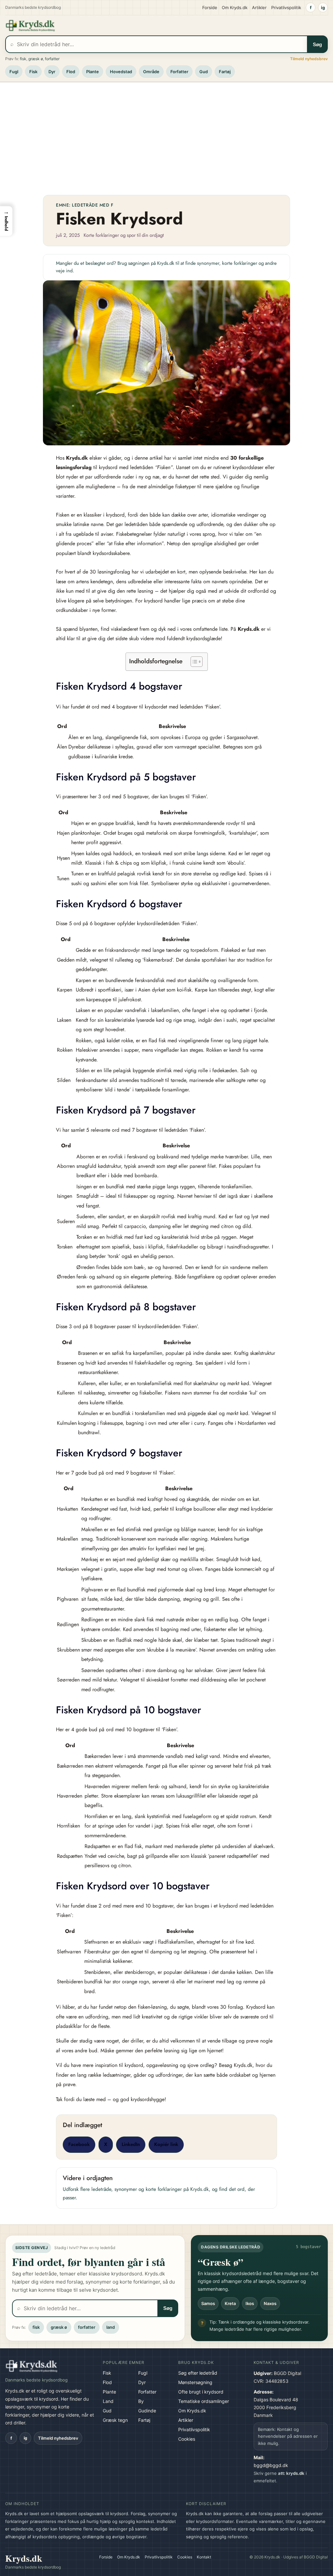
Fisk (33, 72)
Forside (210, 7)
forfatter (52, 59)
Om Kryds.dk (235, 7)
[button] (6, 221)
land (111, 2327)
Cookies (187, 2439)
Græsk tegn (115, 2420)
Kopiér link (166, 2144)
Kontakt (204, 2557)
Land (108, 2401)
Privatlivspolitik (286, 7)
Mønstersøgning (195, 2382)
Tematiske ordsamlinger (204, 2401)
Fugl (14, 72)
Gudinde (147, 2411)
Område (151, 72)
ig (323, 7)
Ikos (250, 2303)
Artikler (259, 7)
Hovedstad (121, 72)
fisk (23, 59)
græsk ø (36, 59)
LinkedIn (131, 2144)
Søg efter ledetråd (198, 2373)
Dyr (52, 72)
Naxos (270, 2303)
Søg (317, 44)
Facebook (79, 2144)
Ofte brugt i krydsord (201, 2392)
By (141, 2401)
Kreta (230, 2303)
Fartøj (225, 72)
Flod (71, 72)
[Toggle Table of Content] (193, 662)
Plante (93, 72)
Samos (208, 2303)
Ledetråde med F (93, 205)
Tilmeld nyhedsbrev (309, 59)
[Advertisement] (166, 136)
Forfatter (179, 72)
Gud (204, 72)
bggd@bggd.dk (271, 2465)
